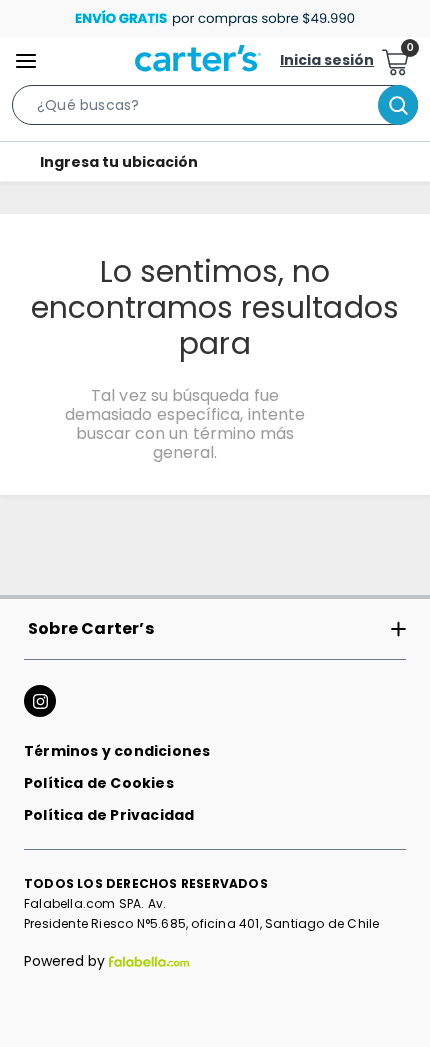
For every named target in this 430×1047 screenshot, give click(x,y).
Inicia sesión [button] (327, 60)
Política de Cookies (99, 783)
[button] (215, 109)
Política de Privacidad (109, 815)
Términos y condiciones (117, 751)
